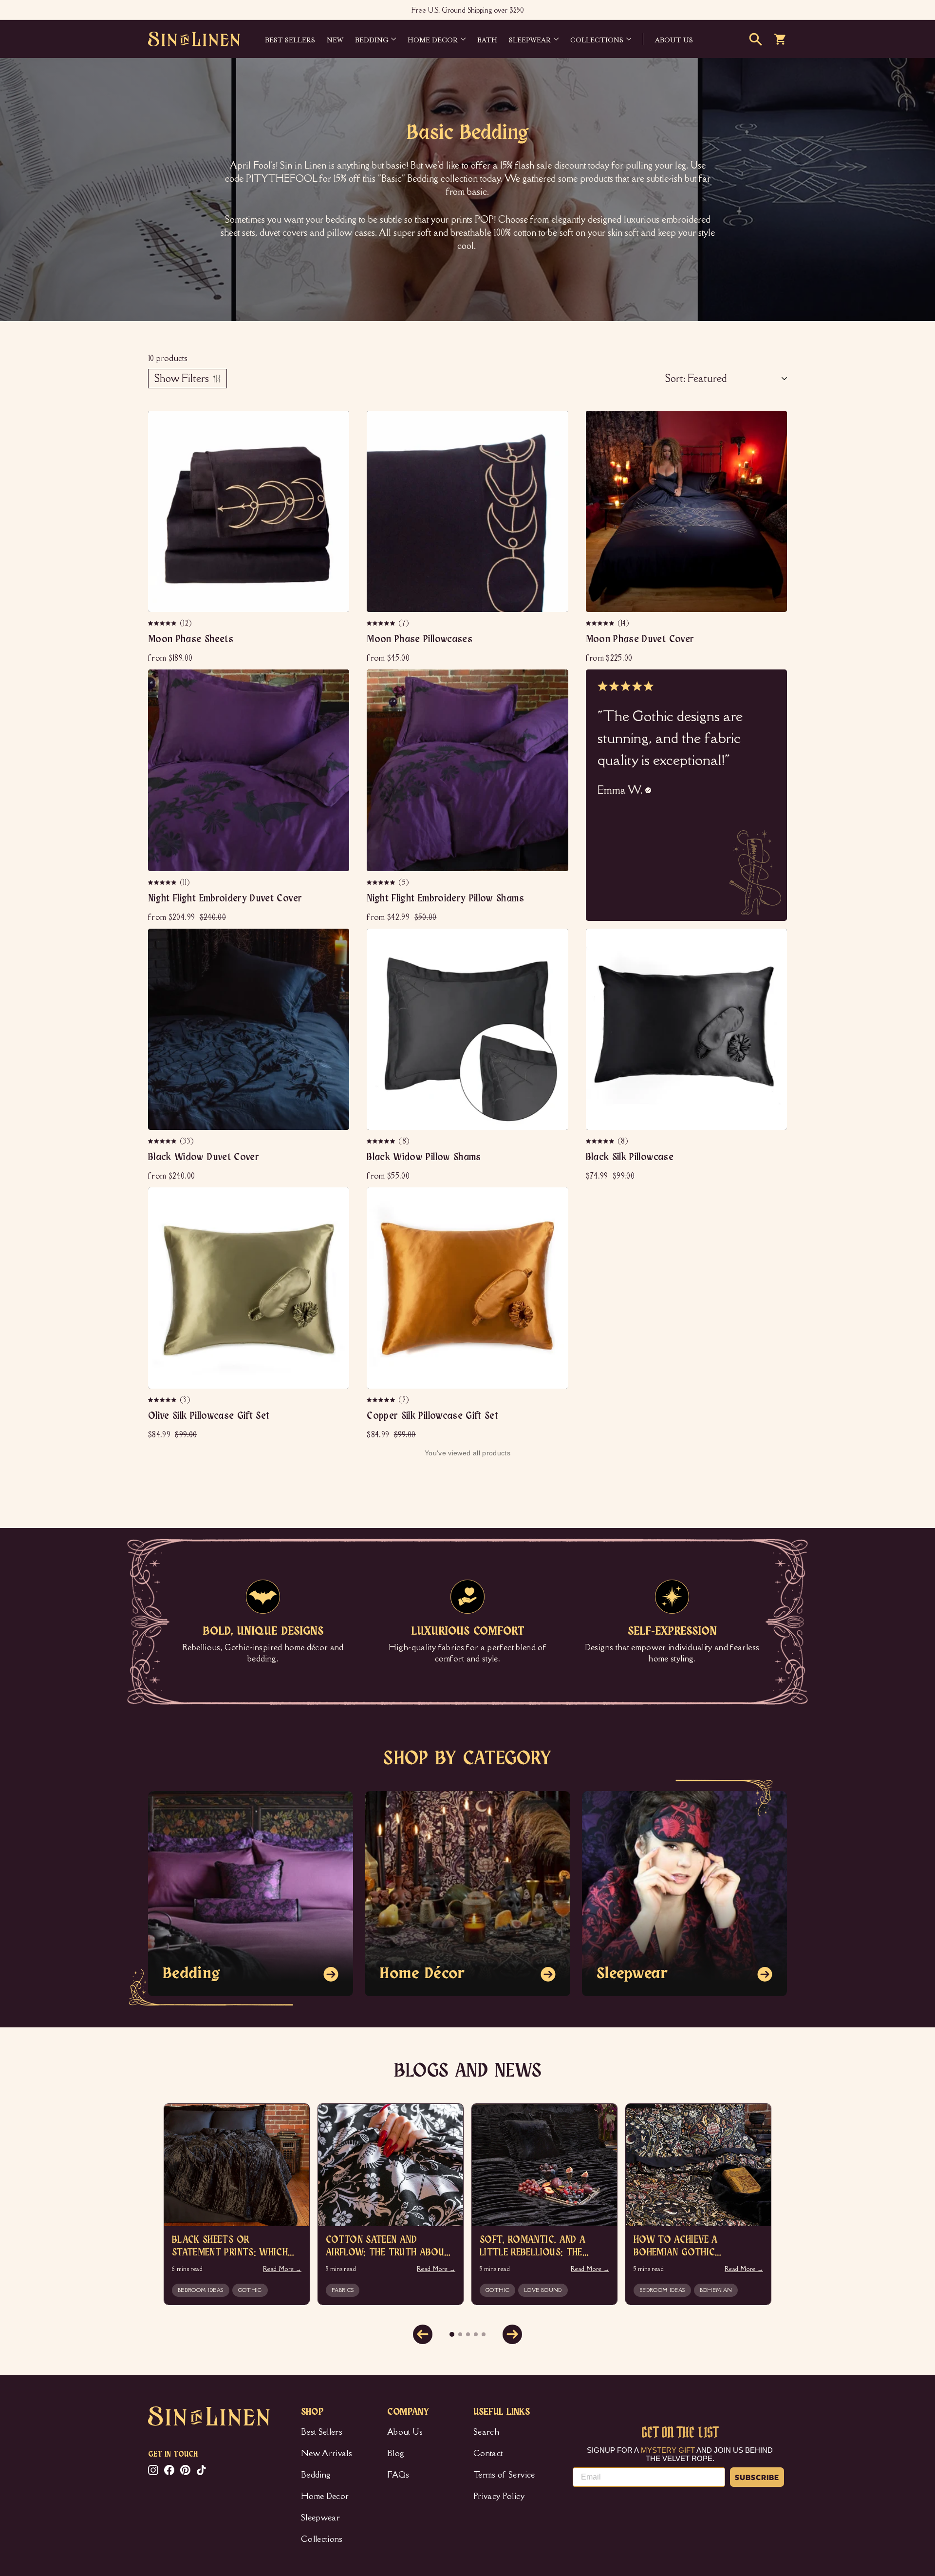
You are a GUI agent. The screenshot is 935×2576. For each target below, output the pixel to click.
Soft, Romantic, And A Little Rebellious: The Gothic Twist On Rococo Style (542, 2247)
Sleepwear (530, 39)
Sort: (675, 378)
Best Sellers (290, 39)
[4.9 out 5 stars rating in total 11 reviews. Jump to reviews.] (163, 882)
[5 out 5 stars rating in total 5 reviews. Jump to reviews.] (381, 882)
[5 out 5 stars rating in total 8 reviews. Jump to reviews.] (600, 1141)
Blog (396, 2453)
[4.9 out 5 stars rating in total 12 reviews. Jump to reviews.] (163, 623)
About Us (405, 2432)
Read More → (282, 2269)
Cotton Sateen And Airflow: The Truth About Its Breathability (388, 2247)
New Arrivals (327, 2453)
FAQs (398, 2475)
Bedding (372, 39)
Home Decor (433, 39)
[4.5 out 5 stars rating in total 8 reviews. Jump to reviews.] (381, 1141)
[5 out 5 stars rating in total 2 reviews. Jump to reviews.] (381, 1400)
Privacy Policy (499, 2496)
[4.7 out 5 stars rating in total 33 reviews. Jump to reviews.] (163, 1141)
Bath (487, 39)
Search (486, 2432)
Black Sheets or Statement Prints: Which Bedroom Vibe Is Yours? (230, 2247)
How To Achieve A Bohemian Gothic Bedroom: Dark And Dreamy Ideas (698, 2247)
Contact (488, 2453)
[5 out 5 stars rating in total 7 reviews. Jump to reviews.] (381, 623)
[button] (187, 379)
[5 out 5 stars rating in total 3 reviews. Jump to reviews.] (163, 1400)
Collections (597, 39)
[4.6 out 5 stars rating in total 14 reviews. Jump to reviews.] (600, 623)
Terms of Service (504, 2475)
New (335, 39)
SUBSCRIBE (757, 2477)
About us (674, 39)
